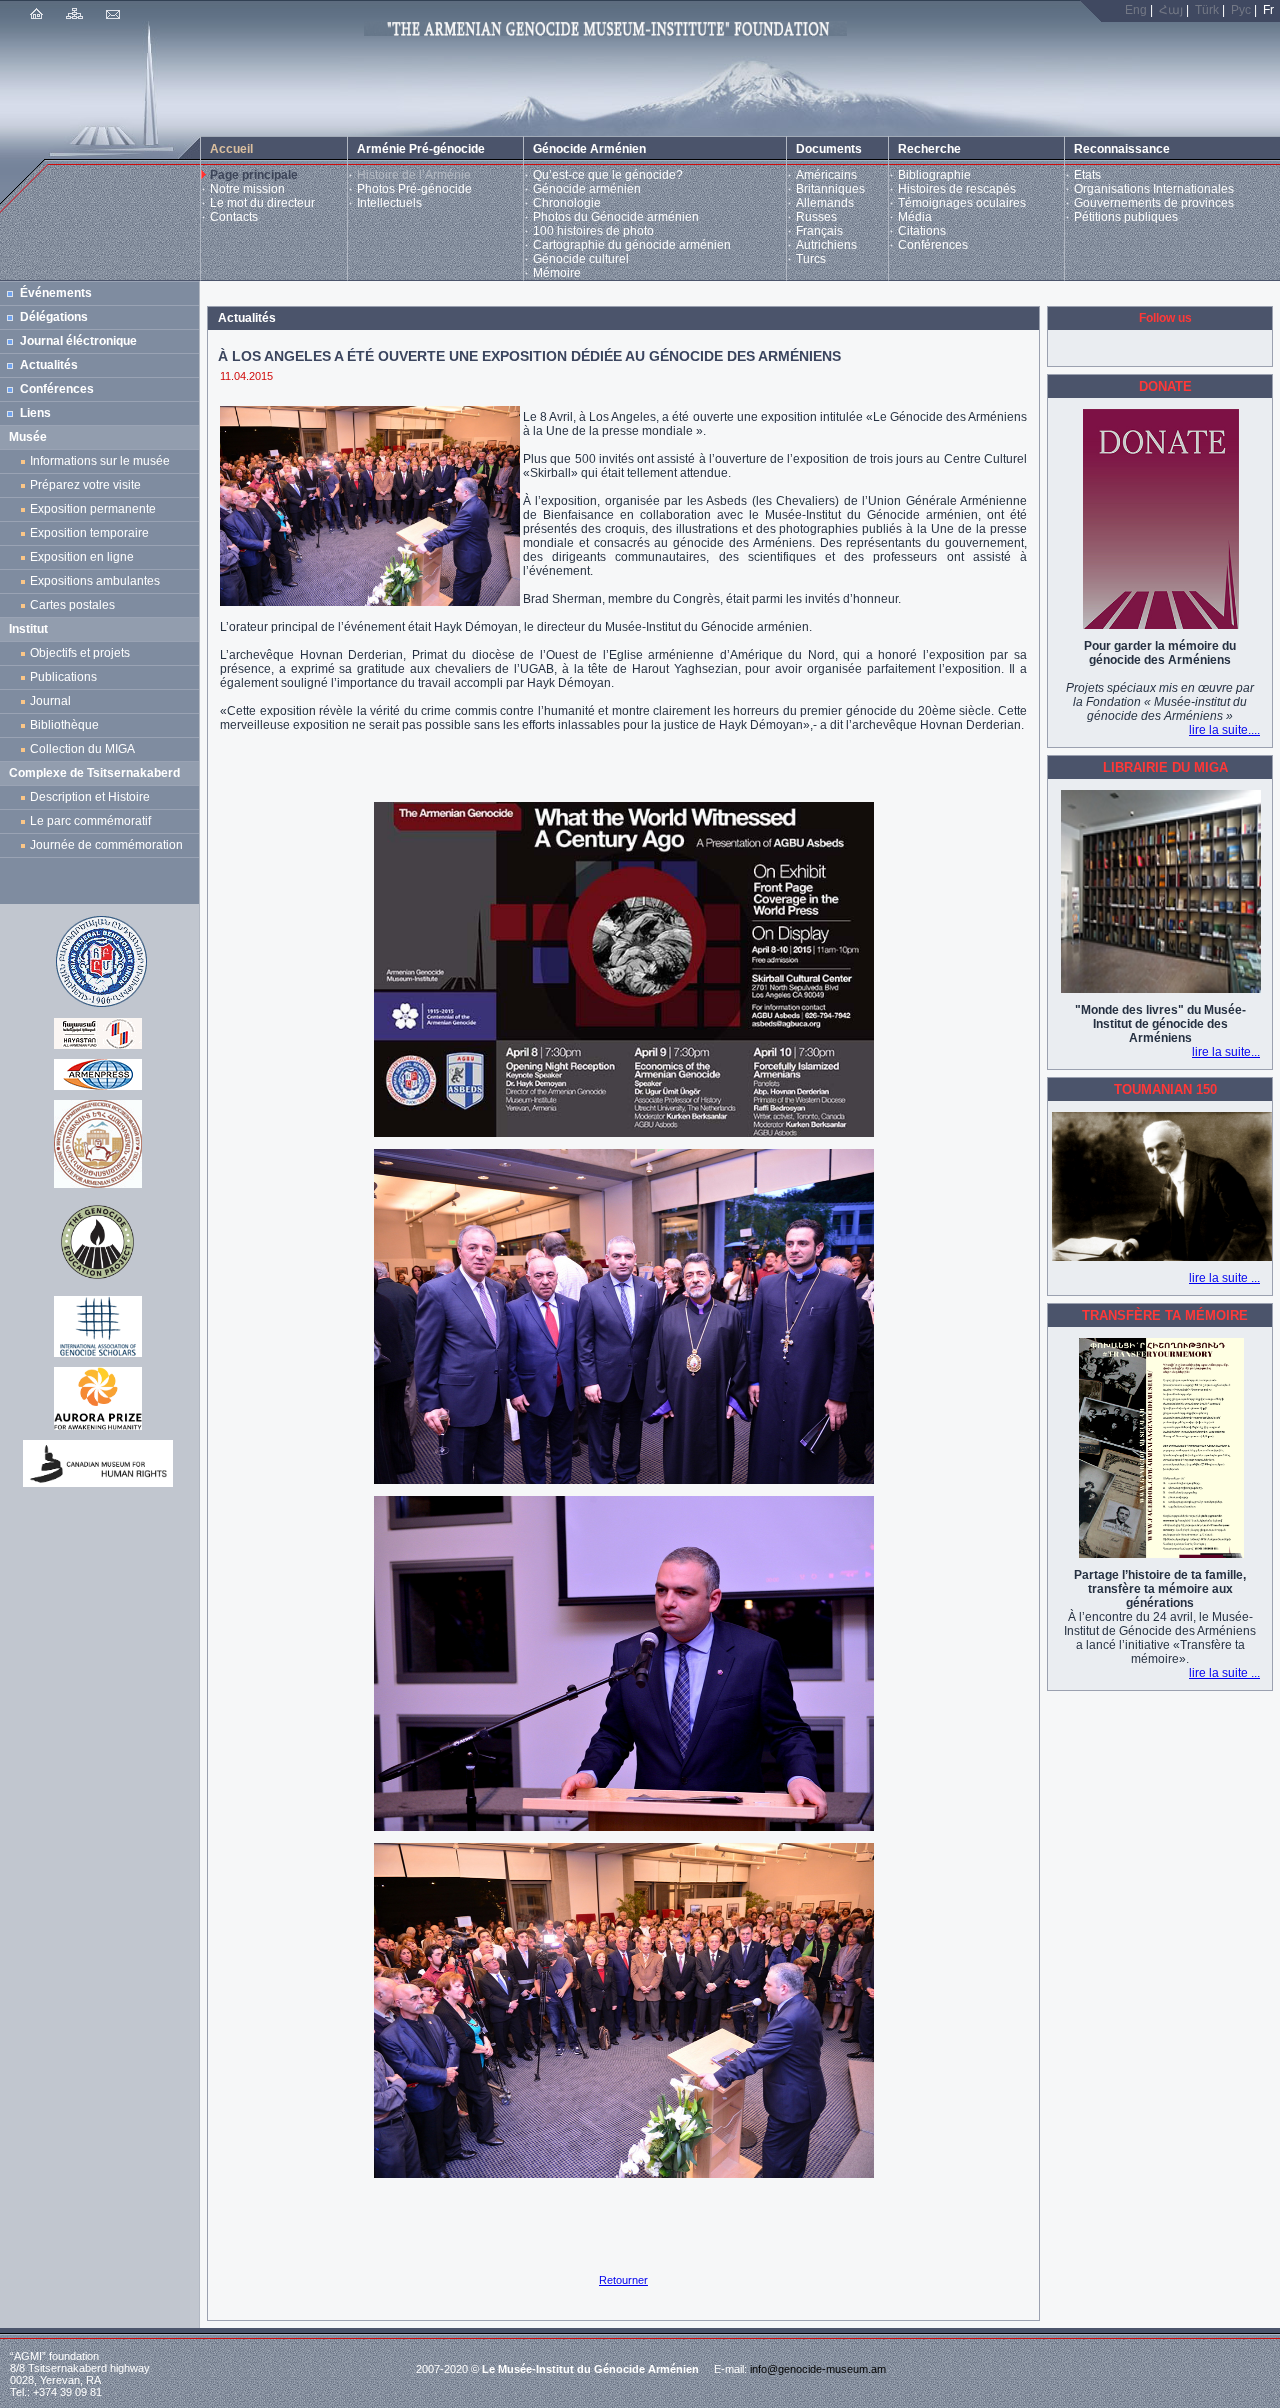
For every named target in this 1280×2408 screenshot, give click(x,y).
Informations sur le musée (100, 461)
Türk (1207, 10)
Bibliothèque (64, 725)
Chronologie (567, 203)
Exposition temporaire (89, 533)
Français (819, 231)
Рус (1241, 10)
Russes (816, 217)
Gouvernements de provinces (1154, 203)
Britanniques (830, 189)
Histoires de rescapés (957, 189)
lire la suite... (1226, 1052)
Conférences (933, 245)
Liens (35, 413)
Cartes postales (75, 605)
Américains (826, 175)
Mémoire (557, 273)
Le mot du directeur (262, 203)
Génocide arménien (587, 189)
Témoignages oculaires (962, 203)
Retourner (623, 2280)
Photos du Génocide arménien (616, 217)
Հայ (1171, 10)
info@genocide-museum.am (818, 2369)
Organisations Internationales (1154, 189)
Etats (1087, 175)
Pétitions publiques (1126, 217)
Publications (63, 677)
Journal (53, 701)
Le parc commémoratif (90, 821)
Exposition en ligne (85, 557)
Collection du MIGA (82, 749)
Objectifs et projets (80, 653)
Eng (1136, 10)
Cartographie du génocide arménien (632, 245)
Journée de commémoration (106, 845)
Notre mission (247, 189)
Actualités (49, 365)
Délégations (54, 317)
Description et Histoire (90, 797)
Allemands (825, 203)
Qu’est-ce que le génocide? (608, 175)
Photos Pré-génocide (414, 189)
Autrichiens (826, 245)
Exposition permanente (93, 509)
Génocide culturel (581, 259)
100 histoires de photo (593, 231)
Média (915, 217)
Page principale (254, 175)
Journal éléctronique (78, 341)
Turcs (811, 259)
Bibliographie (934, 175)
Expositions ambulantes (98, 581)
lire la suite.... (1224, 730)
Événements (56, 293)
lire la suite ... (1224, 1278)
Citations (922, 231)
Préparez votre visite (85, 485)
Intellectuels (389, 203)
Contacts (234, 217)
